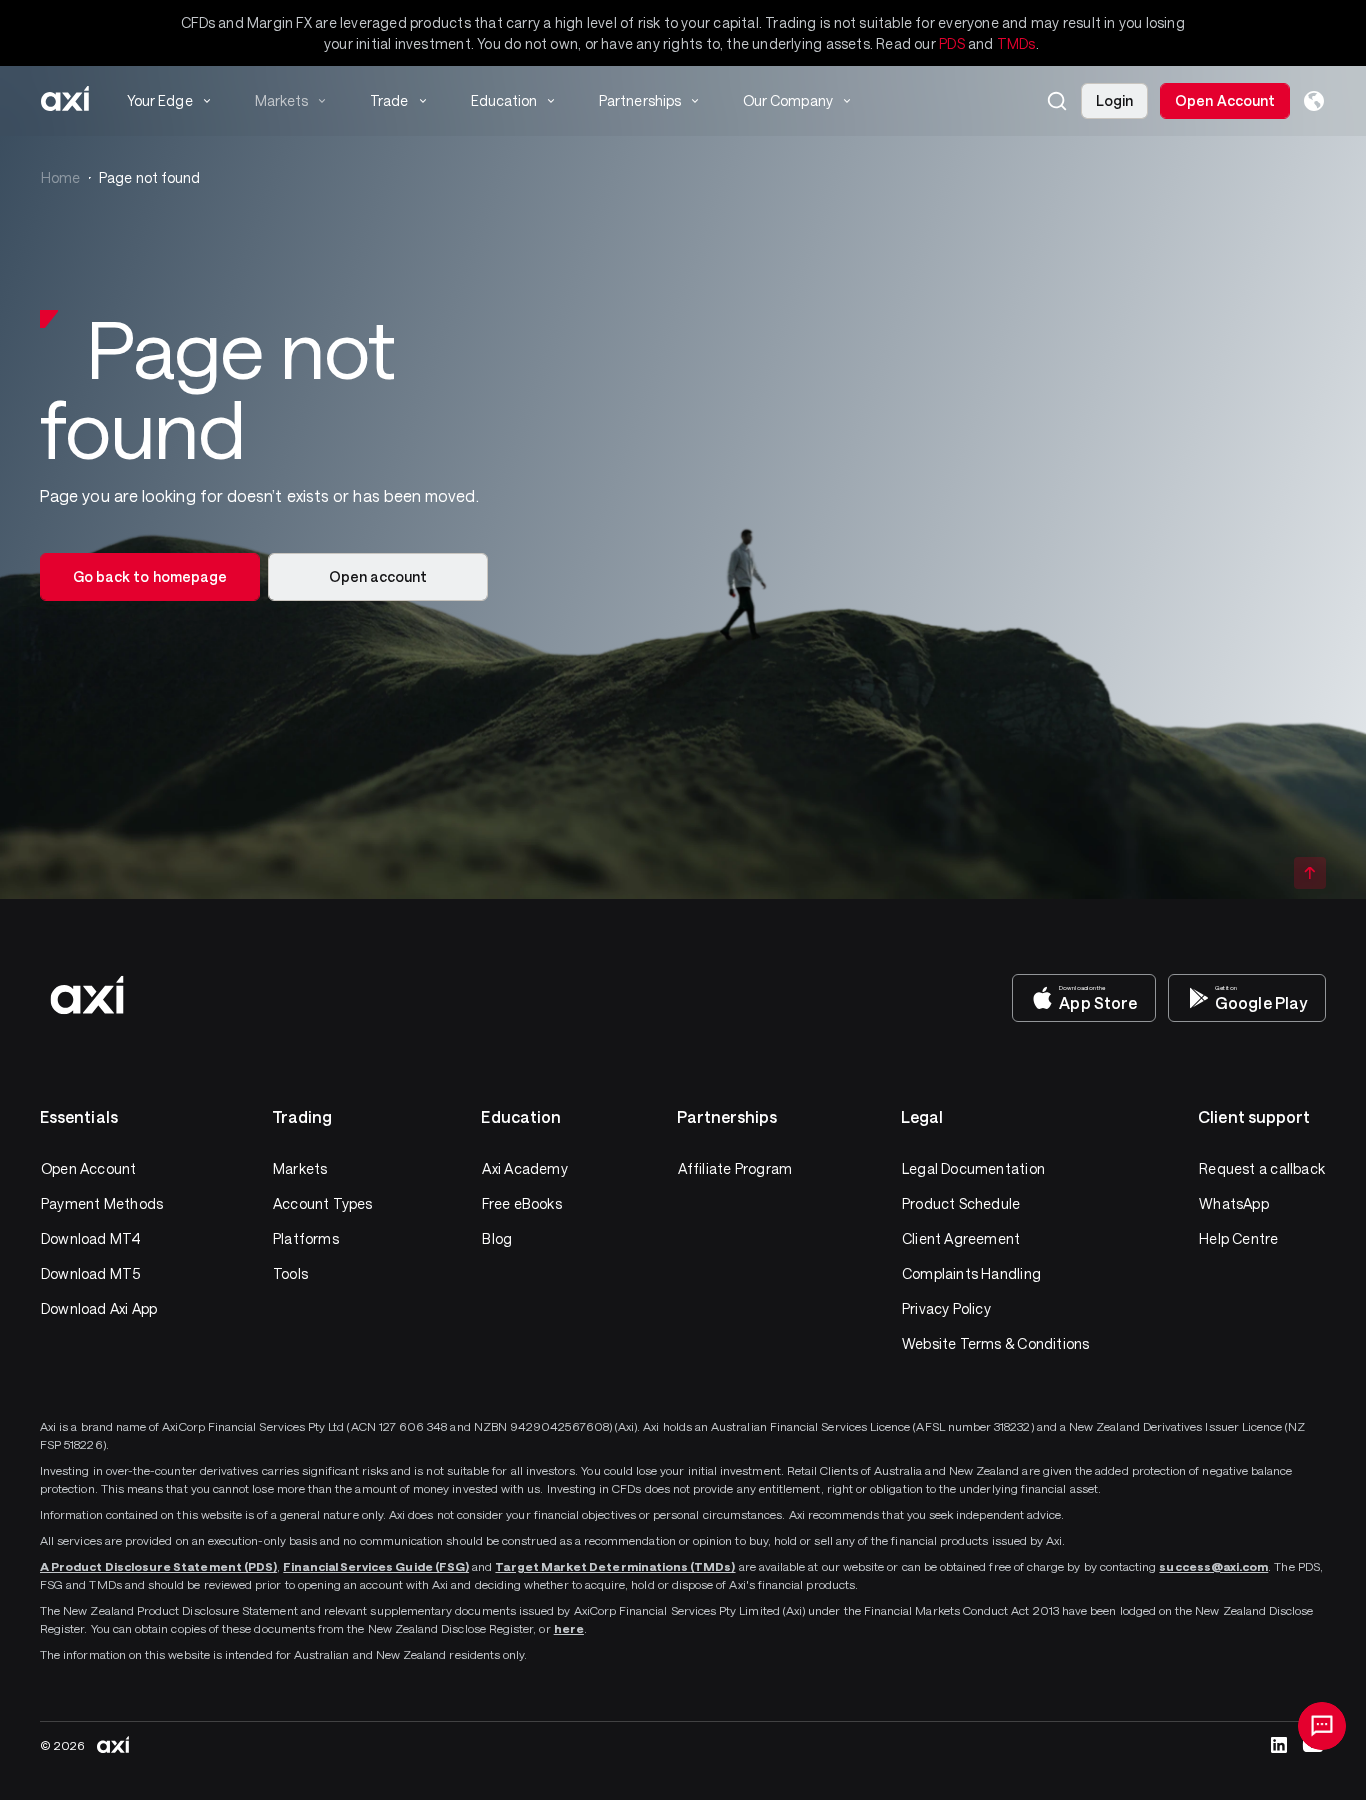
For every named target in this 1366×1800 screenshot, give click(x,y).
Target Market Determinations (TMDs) (615, 1566)
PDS (952, 43)
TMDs (1016, 43)
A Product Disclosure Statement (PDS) (158, 1566)
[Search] (1057, 101)
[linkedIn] (1279, 1745)
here (569, 1628)
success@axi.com (1213, 1566)
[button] (1057, 101)
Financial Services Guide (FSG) (376, 1566)
